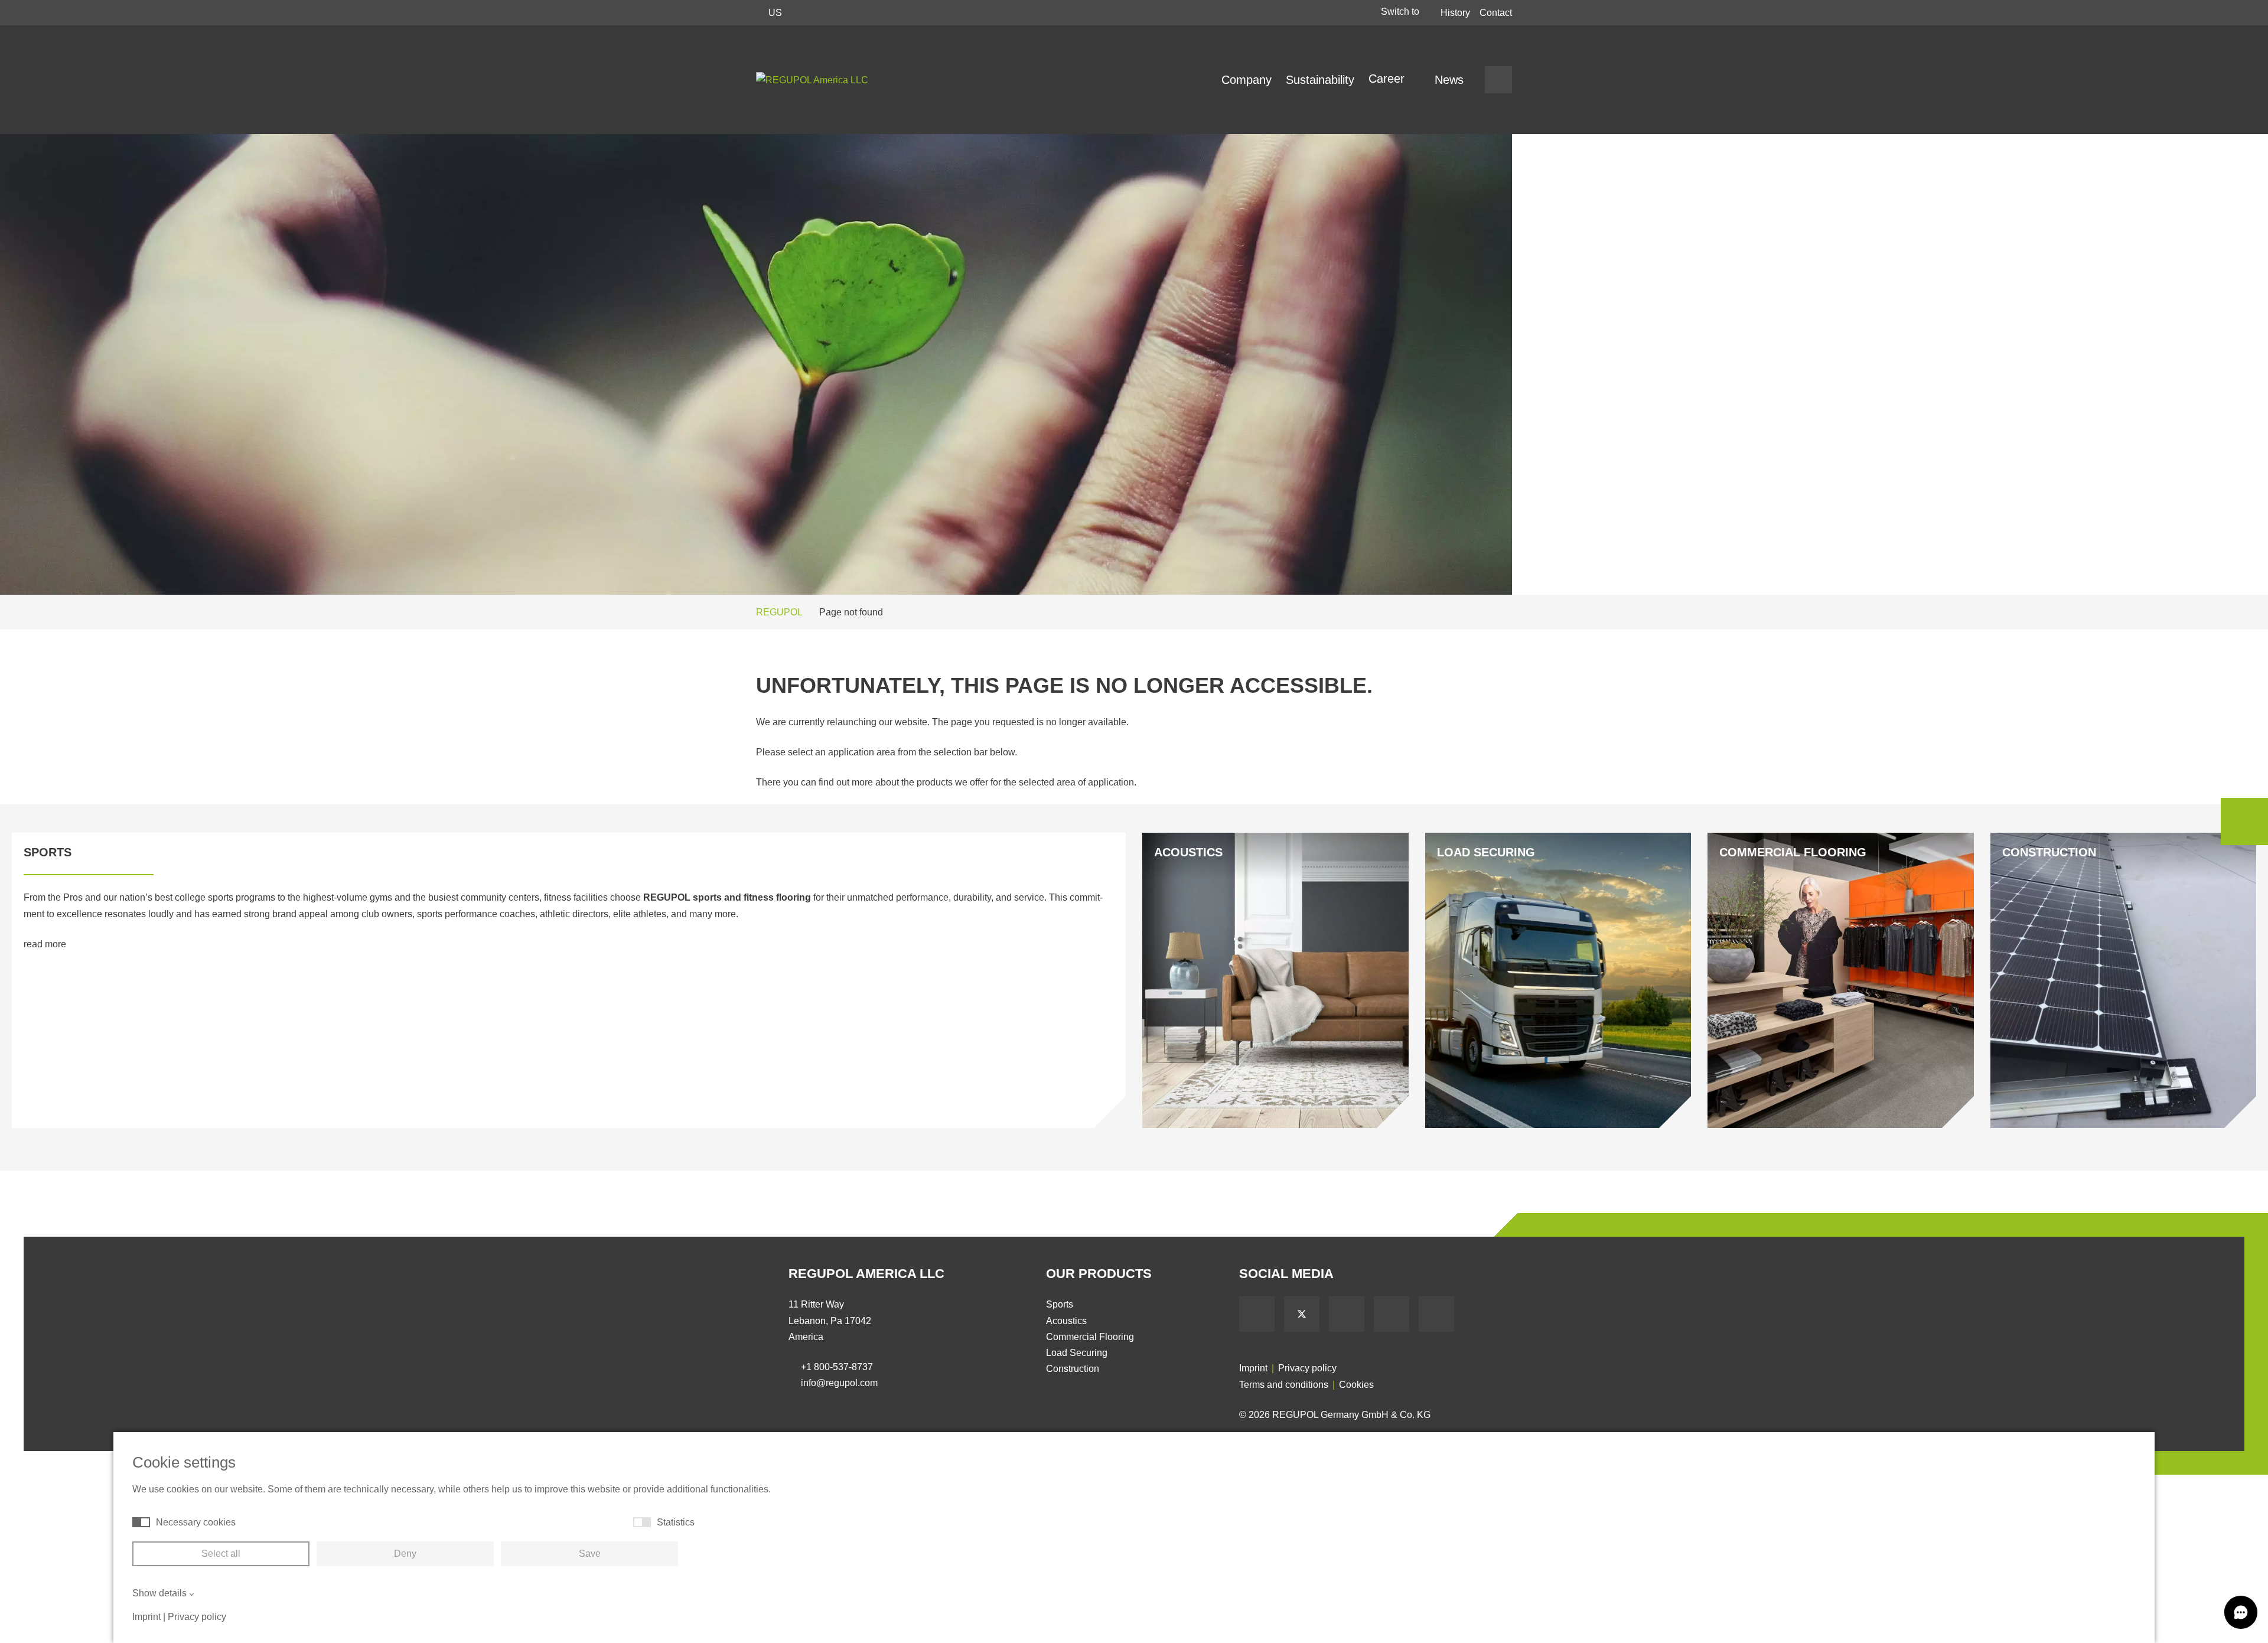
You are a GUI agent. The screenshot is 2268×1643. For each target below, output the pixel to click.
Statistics (676, 1522)
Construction (1073, 1369)
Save (590, 1554)
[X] (1302, 1314)
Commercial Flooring (1090, 1337)
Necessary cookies (196, 1522)
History (1455, 13)
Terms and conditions (1284, 1385)
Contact (1496, 13)
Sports (1060, 1304)
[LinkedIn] (1392, 1314)
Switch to (1401, 12)
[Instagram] (1436, 1314)
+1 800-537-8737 (837, 1367)
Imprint (1253, 1368)
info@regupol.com (839, 1383)
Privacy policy (1307, 1368)
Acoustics (1066, 1321)
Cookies (1356, 1385)
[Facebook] (1257, 1314)
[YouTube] (1347, 1314)
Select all (221, 1554)
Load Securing (1077, 1353)
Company (1247, 80)
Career (1388, 79)
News (1449, 80)
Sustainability (1320, 80)
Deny (405, 1554)
